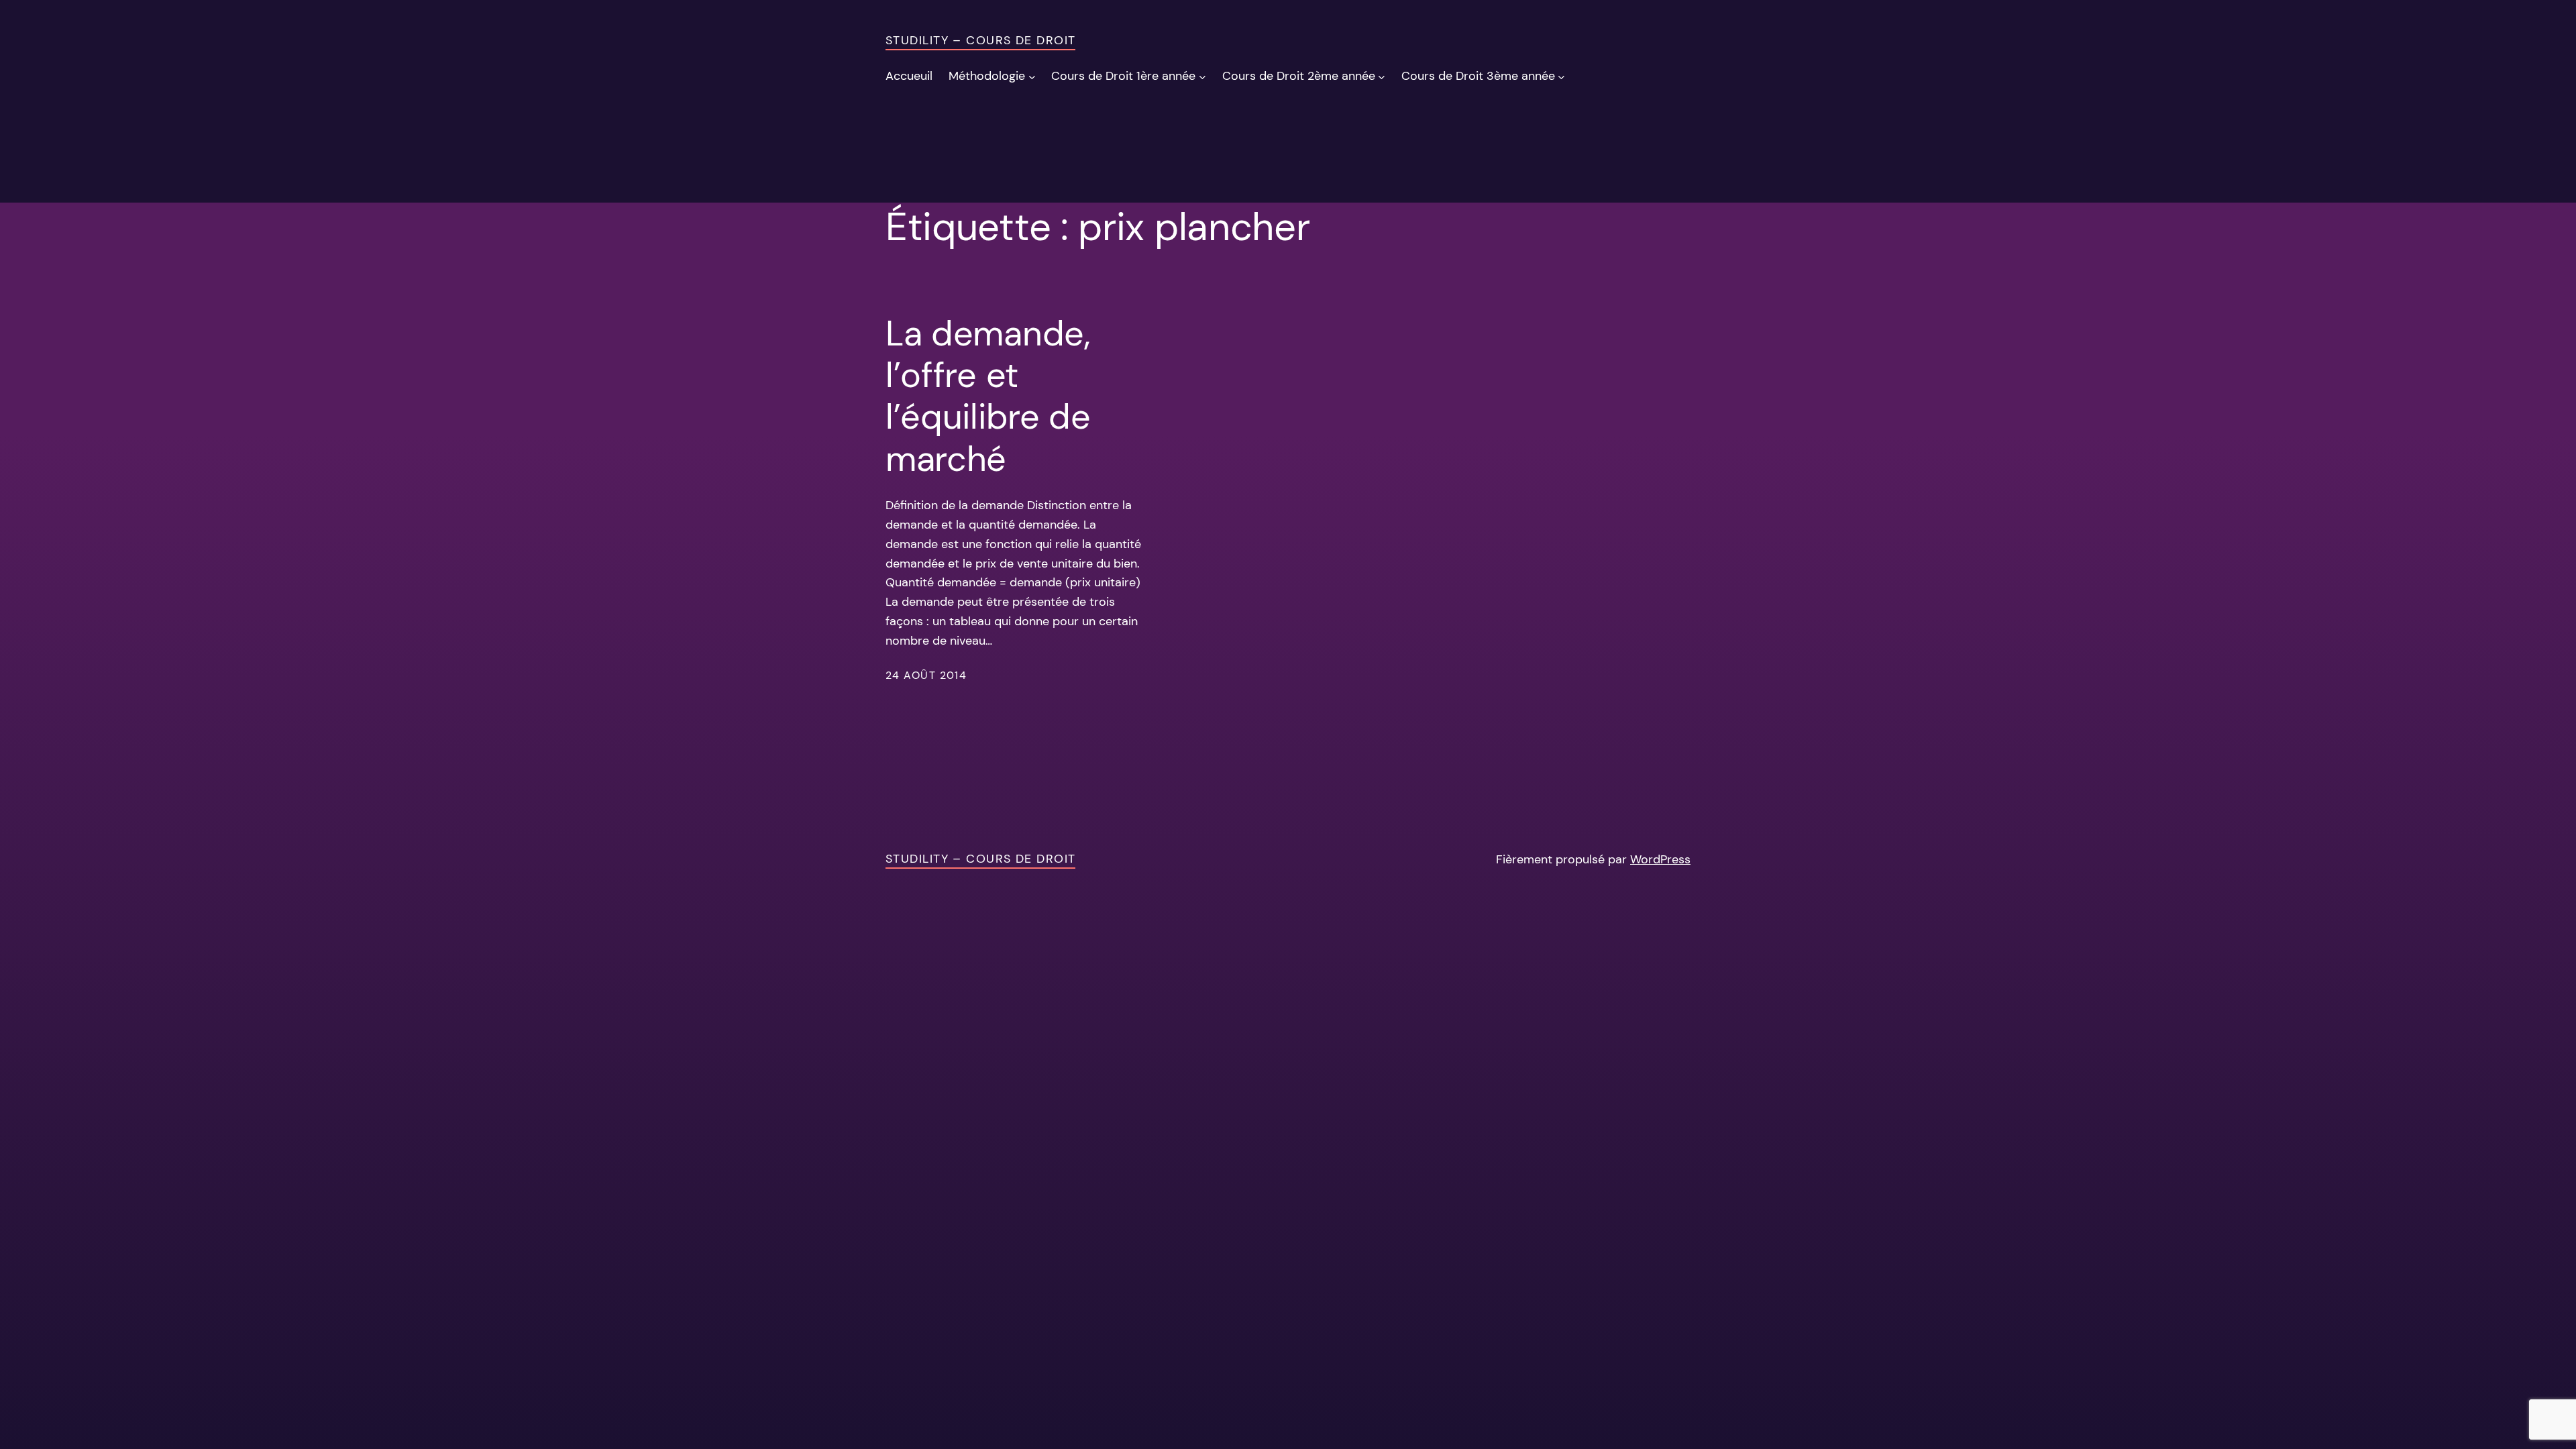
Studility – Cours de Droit (980, 40)
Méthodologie (987, 76)
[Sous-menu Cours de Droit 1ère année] (1202, 76)
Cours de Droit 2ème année (1299, 76)
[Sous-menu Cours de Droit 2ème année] (1382, 76)
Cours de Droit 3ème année (1478, 76)
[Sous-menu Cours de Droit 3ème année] (1561, 76)
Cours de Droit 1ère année (1123, 76)
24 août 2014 (926, 675)
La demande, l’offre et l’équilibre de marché (988, 396)
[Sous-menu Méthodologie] (1032, 76)
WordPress (1660, 859)
